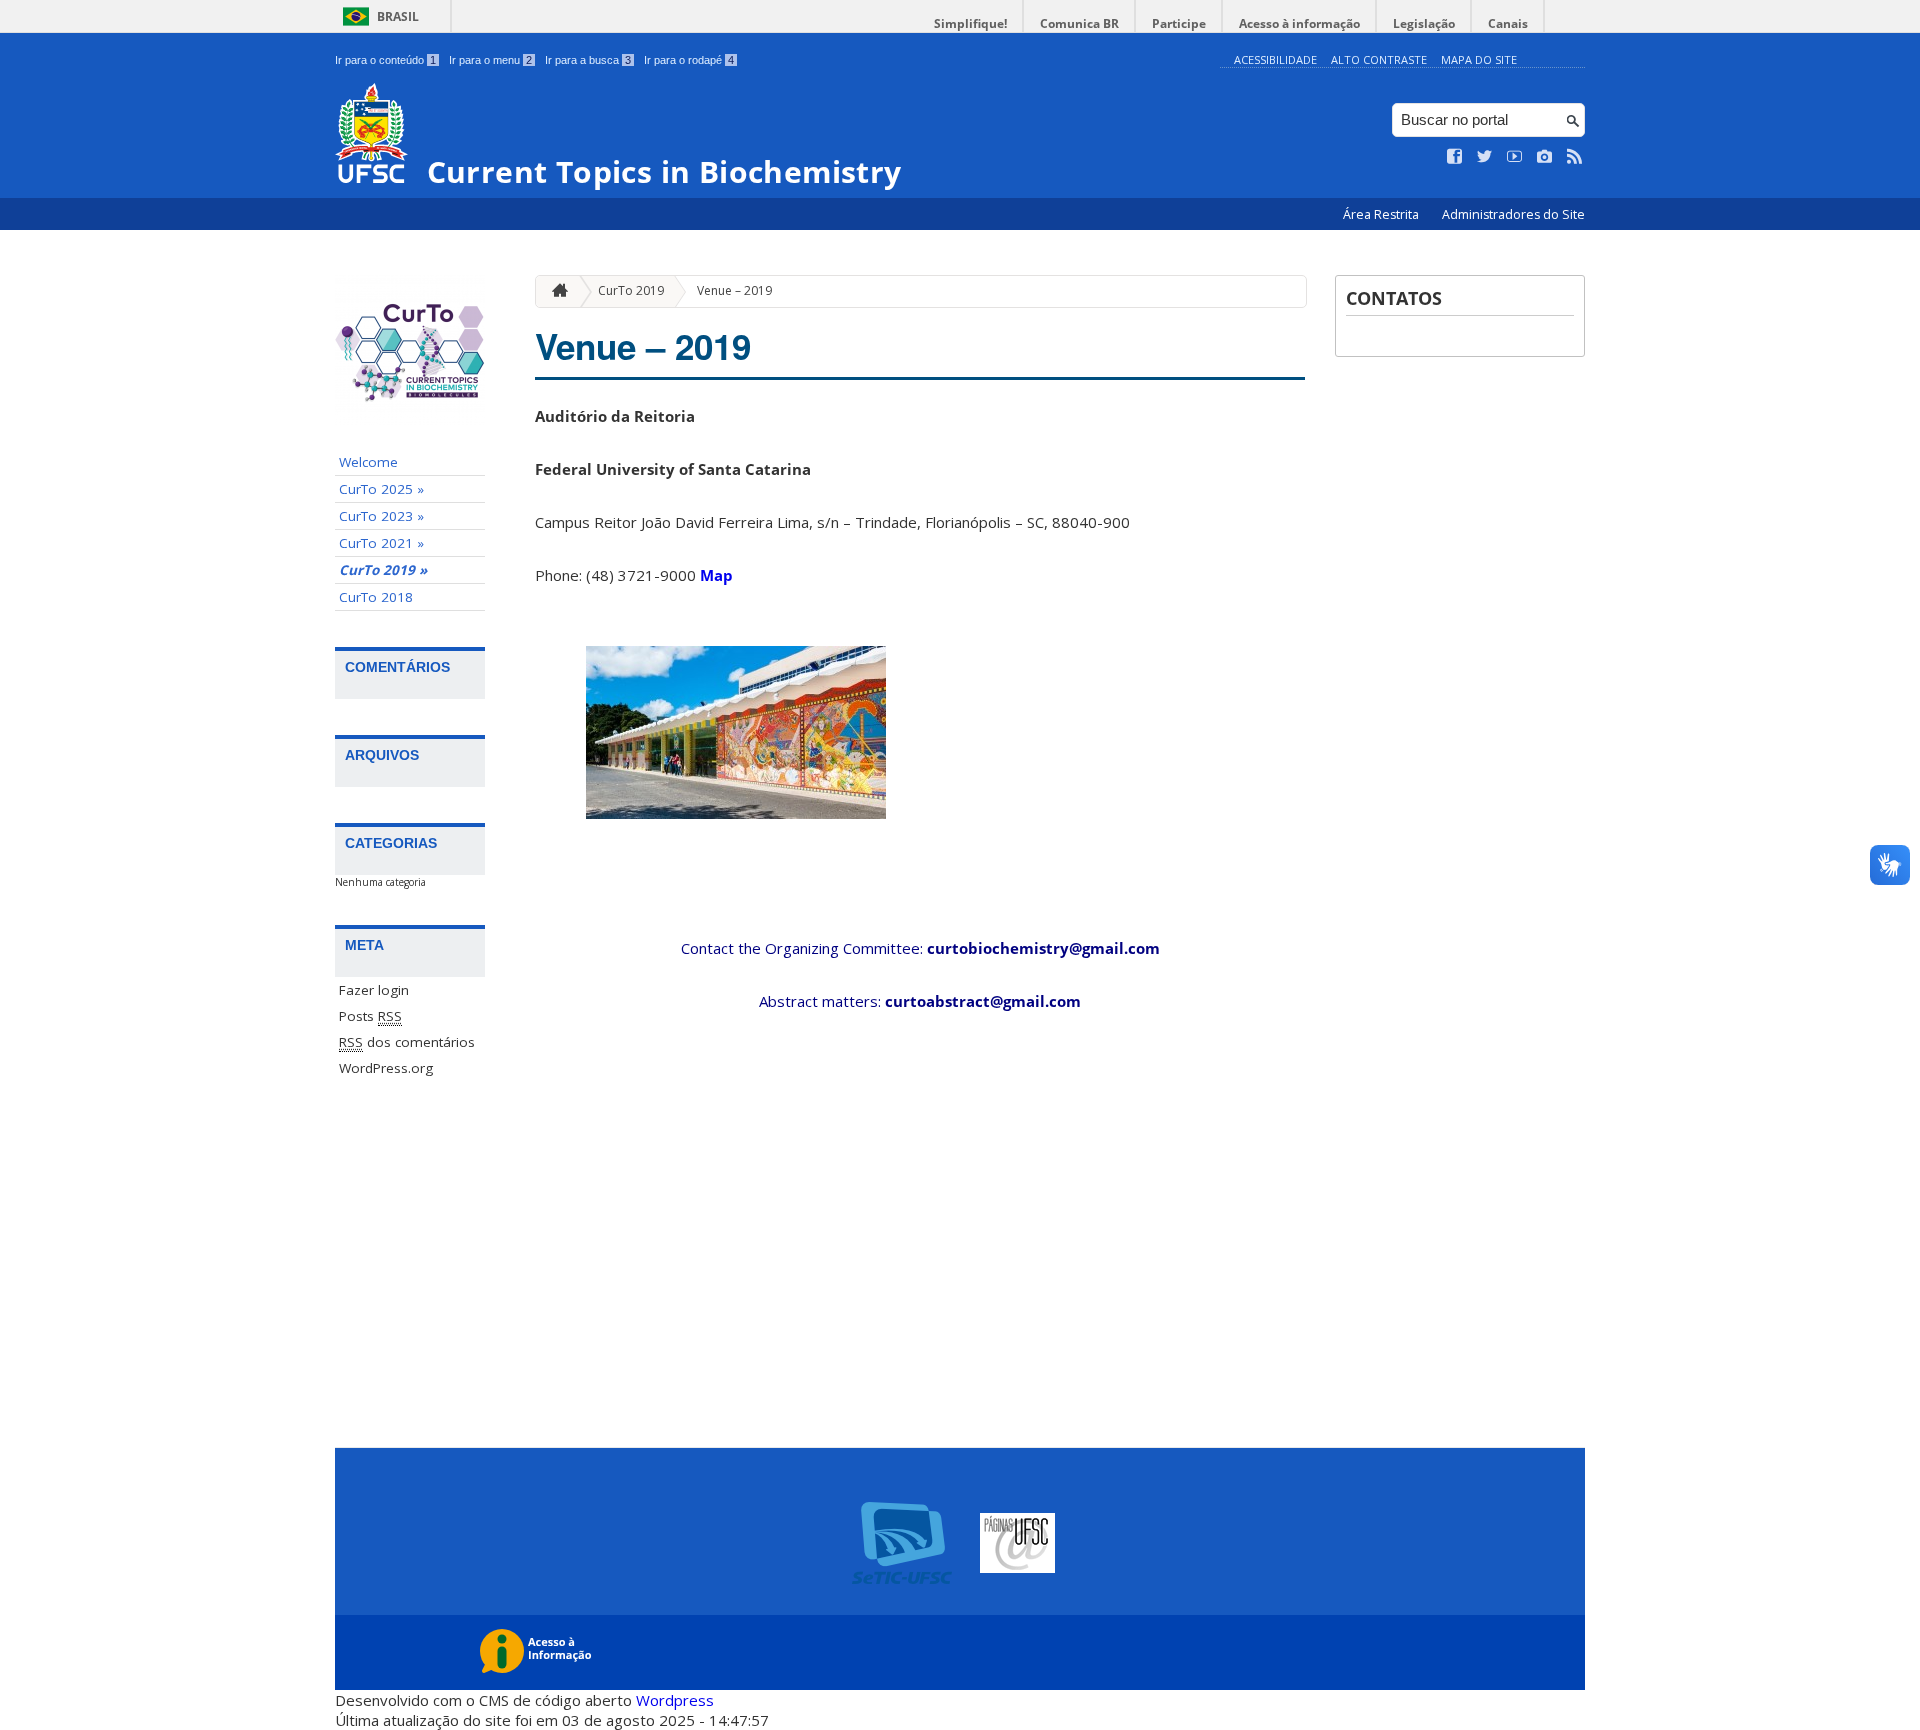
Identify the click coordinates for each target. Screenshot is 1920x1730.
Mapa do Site (1479, 59)
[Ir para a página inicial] (555, 291)
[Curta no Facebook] (1455, 157)
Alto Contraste (1379, 59)
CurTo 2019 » (383, 570)
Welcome (368, 462)
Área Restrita (1382, 214)
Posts (370, 1016)
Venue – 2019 (734, 290)
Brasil (398, 16)
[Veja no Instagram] (1545, 157)
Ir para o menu (490, 60)
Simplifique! (970, 23)
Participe (1179, 23)
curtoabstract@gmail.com (983, 1001)
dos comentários (407, 1042)
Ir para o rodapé (689, 60)
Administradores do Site (1513, 214)
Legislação (1424, 23)
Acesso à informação (1299, 23)
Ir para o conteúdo (385, 60)
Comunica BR (1079, 23)
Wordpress (675, 1700)
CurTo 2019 (631, 290)
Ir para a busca (588, 60)
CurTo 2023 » (381, 516)
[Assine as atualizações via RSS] (1575, 157)
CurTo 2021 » (381, 543)
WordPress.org (386, 1068)
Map (716, 575)
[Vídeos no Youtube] (1515, 157)
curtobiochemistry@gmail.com (1043, 948)
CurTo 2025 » (381, 489)
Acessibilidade (1275, 59)
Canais (1508, 23)
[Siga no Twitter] (1485, 157)
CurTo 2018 (376, 597)
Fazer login (374, 990)
